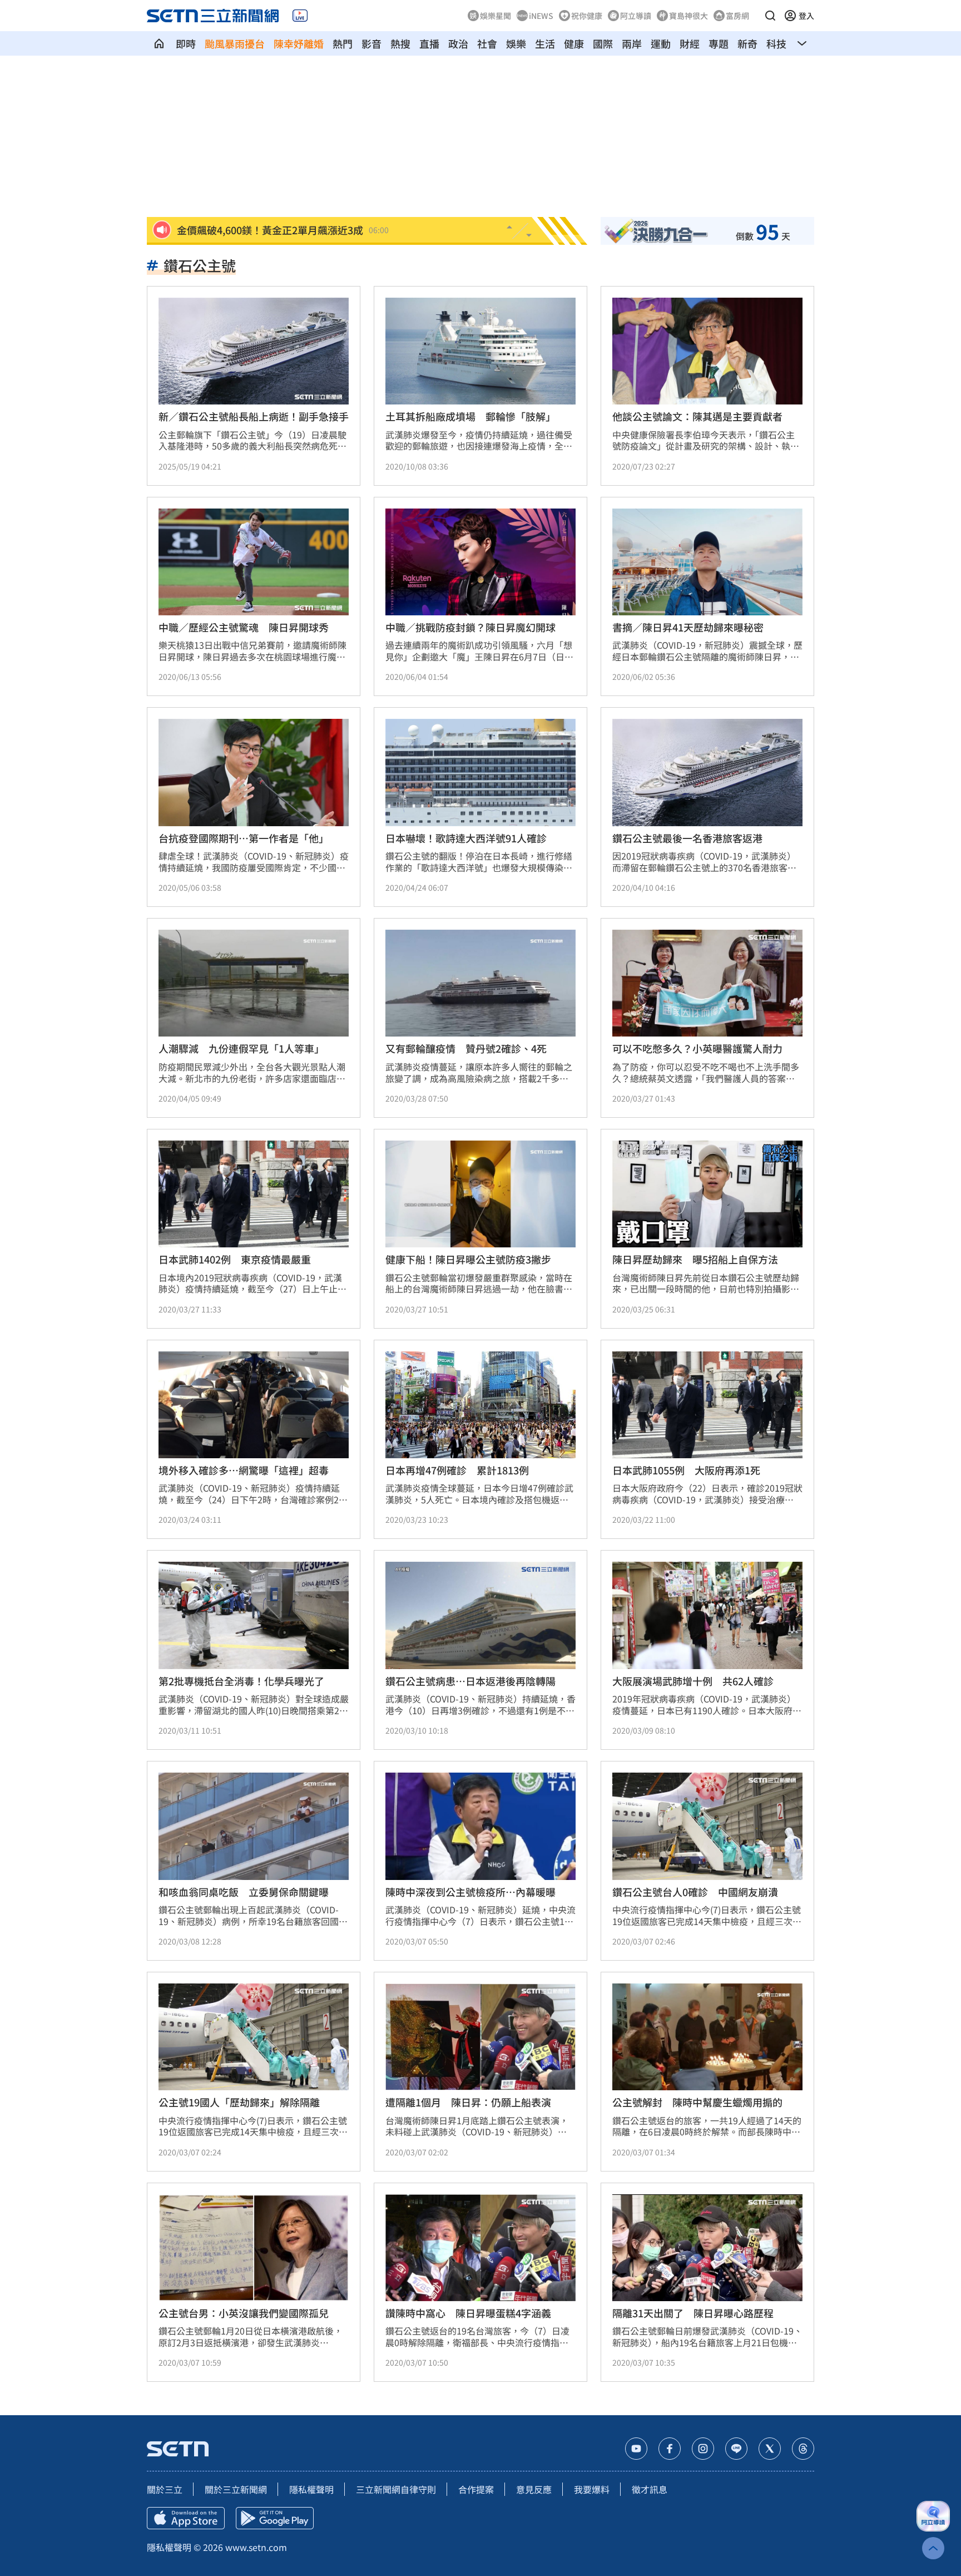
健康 (574, 43)
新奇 (747, 43)
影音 (371, 43)
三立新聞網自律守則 (396, 2489)
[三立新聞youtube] (636, 2449)
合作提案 (476, 2489)
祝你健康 (587, 16)
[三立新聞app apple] (186, 2518)
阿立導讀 (636, 16)
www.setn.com (256, 2547)
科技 (776, 43)
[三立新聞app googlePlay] (275, 2518)
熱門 (343, 43)
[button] (770, 16)
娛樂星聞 (496, 16)
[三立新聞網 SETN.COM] (159, 43)
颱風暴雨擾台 (235, 43)
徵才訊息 (650, 2489)
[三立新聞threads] (803, 2449)
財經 (690, 43)
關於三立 (165, 2489)
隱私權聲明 (311, 2489)
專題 (719, 43)
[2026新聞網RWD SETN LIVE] (300, 16)
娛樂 (516, 43)
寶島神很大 (688, 16)
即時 (186, 43)
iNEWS (541, 16)
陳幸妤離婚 (299, 43)
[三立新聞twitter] (770, 2449)
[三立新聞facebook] (670, 2449)
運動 (661, 43)
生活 (545, 43)
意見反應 (534, 2489)
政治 (458, 43)
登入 (806, 16)
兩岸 (632, 43)
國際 (603, 43)
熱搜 (400, 43)
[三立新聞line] (736, 2449)
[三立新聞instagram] (703, 2449)
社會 (487, 43)
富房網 (737, 16)
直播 (429, 43)
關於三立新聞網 (236, 2489)
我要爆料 (592, 2489)
